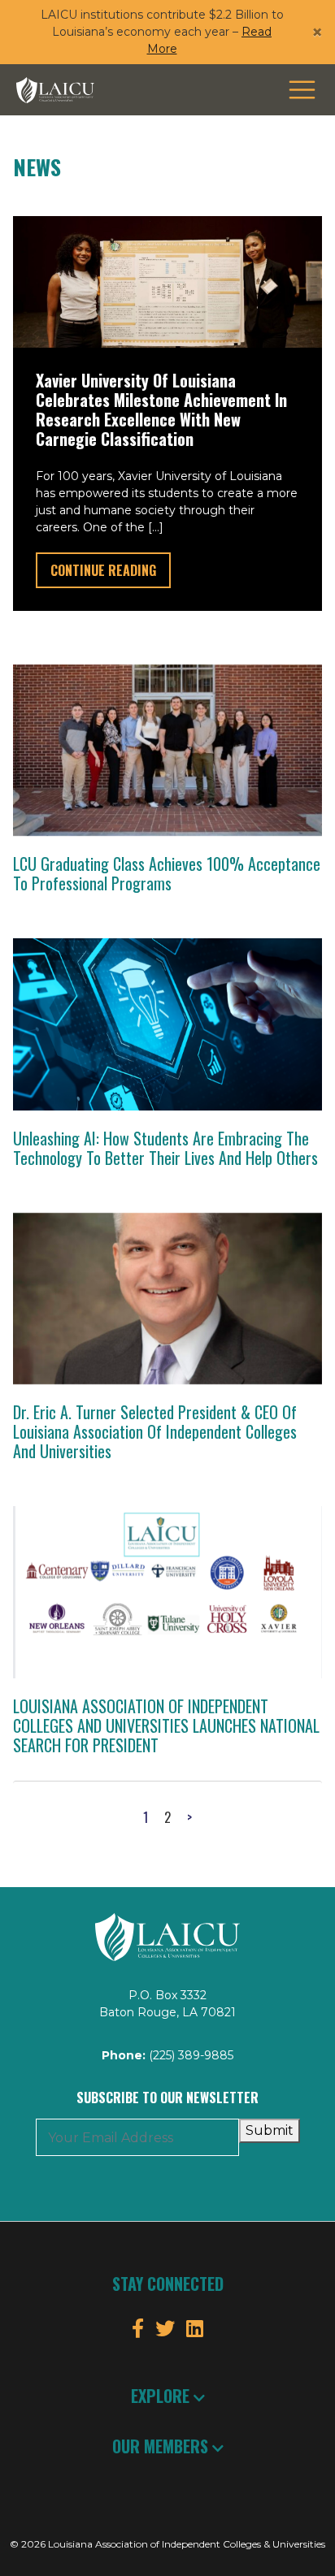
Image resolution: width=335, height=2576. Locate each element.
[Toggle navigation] (302, 90)
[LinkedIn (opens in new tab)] (195, 2329)
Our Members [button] (162, 2446)
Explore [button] (162, 2396)
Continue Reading (111, 570)
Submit (270, 2130)
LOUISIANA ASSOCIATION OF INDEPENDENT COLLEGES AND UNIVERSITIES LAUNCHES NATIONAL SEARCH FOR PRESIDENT (166, 1725)
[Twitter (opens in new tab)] (165, 2329)
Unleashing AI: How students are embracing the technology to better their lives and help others (165, 1148)
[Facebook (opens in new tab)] (138, 2329)
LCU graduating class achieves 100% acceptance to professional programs (167, 873)
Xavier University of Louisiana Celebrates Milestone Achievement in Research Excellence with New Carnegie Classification (161, 409)
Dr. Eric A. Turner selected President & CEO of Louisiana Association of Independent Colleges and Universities (155, 1431)
